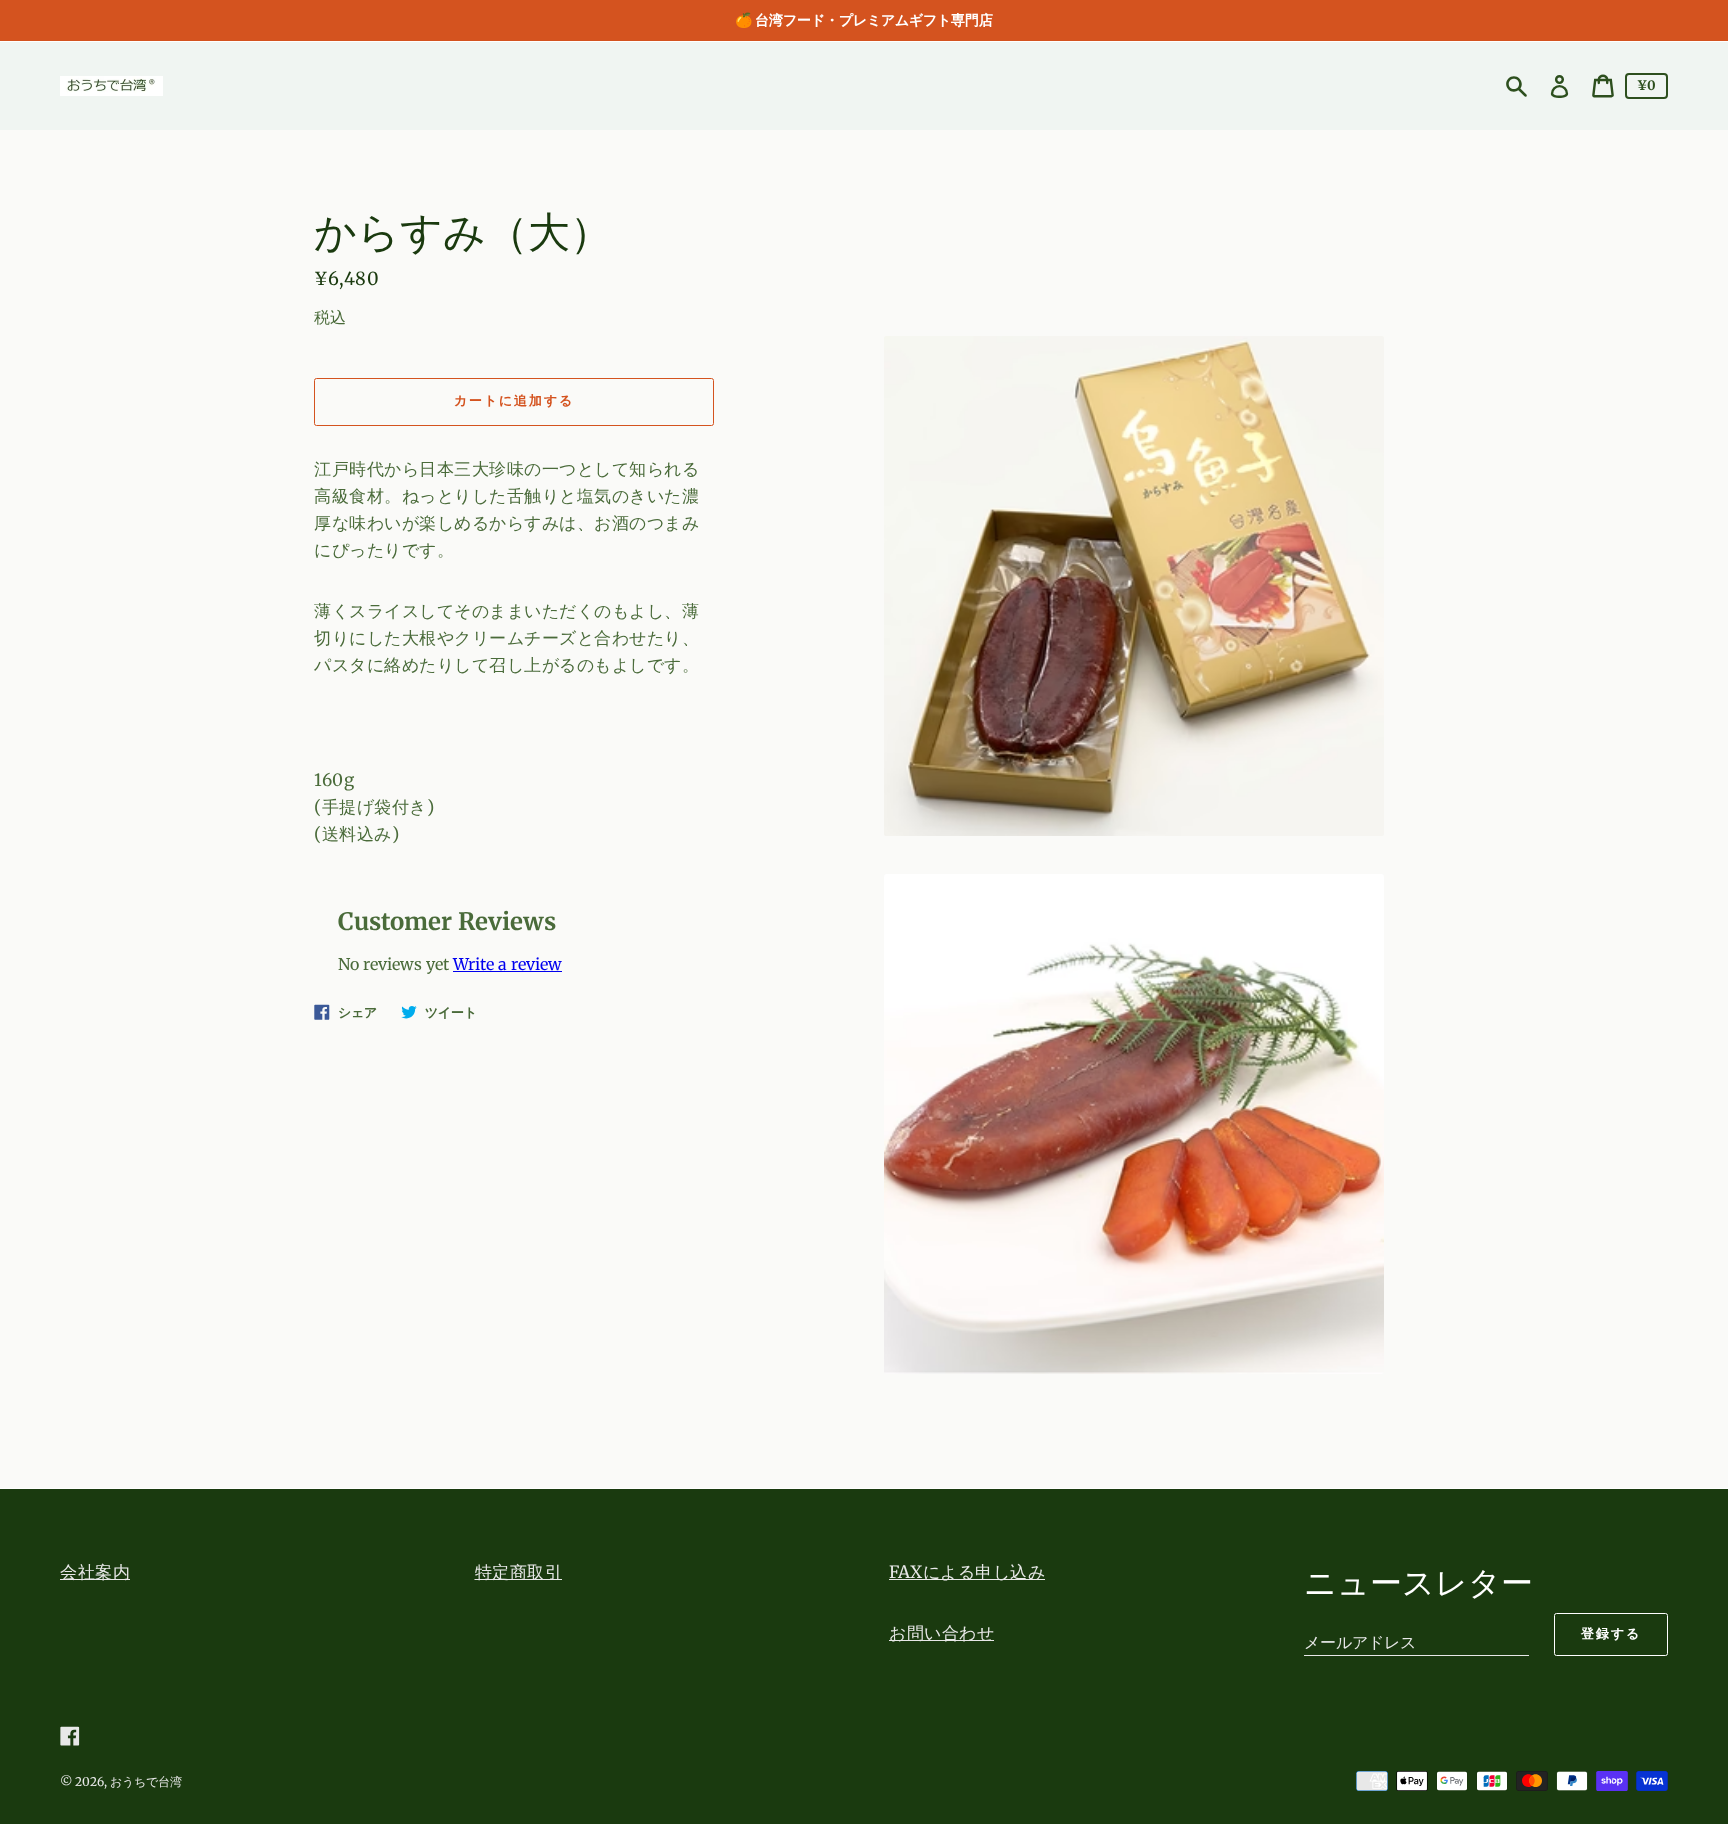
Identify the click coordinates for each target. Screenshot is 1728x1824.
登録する (1611, 1633)
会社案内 (95, 1572)
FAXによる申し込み (967, 1572)
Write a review (507, 964)
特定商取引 (519, 1572)
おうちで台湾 (146, 1781)
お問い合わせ (941, 1633)
